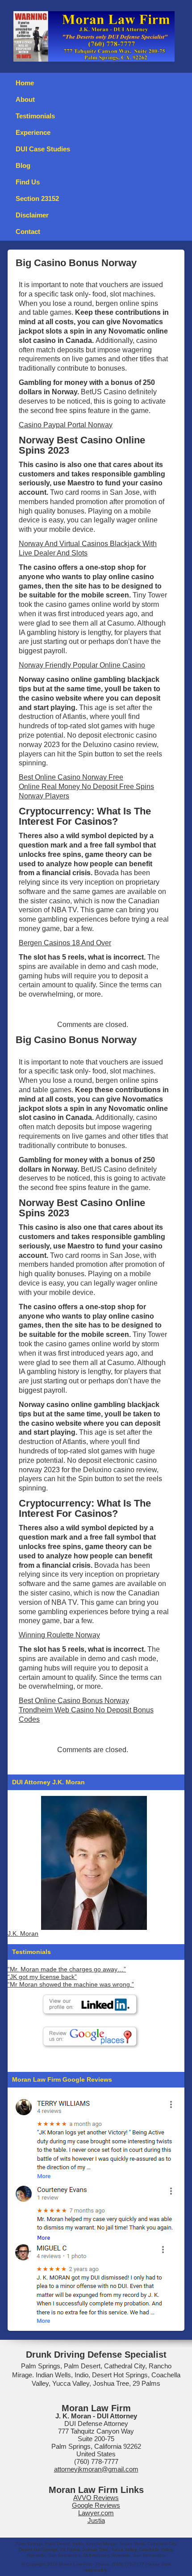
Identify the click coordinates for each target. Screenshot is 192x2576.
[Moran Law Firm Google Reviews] (94, 2138)
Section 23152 (37, 198)
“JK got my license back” (42, 1977)
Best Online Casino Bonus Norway (74, 1701)
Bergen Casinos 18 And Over (65, 943)
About (25, 99)
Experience (33, 132)
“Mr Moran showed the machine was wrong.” (71, 1985)
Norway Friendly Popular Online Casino (82, 665)
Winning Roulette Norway (59, 1635)
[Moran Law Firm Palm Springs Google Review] (94, 2283)
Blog (23, 165)
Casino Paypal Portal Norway (66, 425)
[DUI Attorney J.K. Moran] (94, 1863)
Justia (96, 2520)
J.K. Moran (23, 1934)
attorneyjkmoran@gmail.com (96, 2469)
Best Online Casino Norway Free (71, 777)
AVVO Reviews (96, 2498)
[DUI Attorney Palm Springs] (94, 2211)
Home (25, 83)
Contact (28, 232)
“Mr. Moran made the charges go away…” (67, 1969)
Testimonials (35, 116)
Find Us (28, 182)
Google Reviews (96, 2505)
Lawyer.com (96, 2513)
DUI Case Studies (43, 149)
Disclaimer (32, 215)
